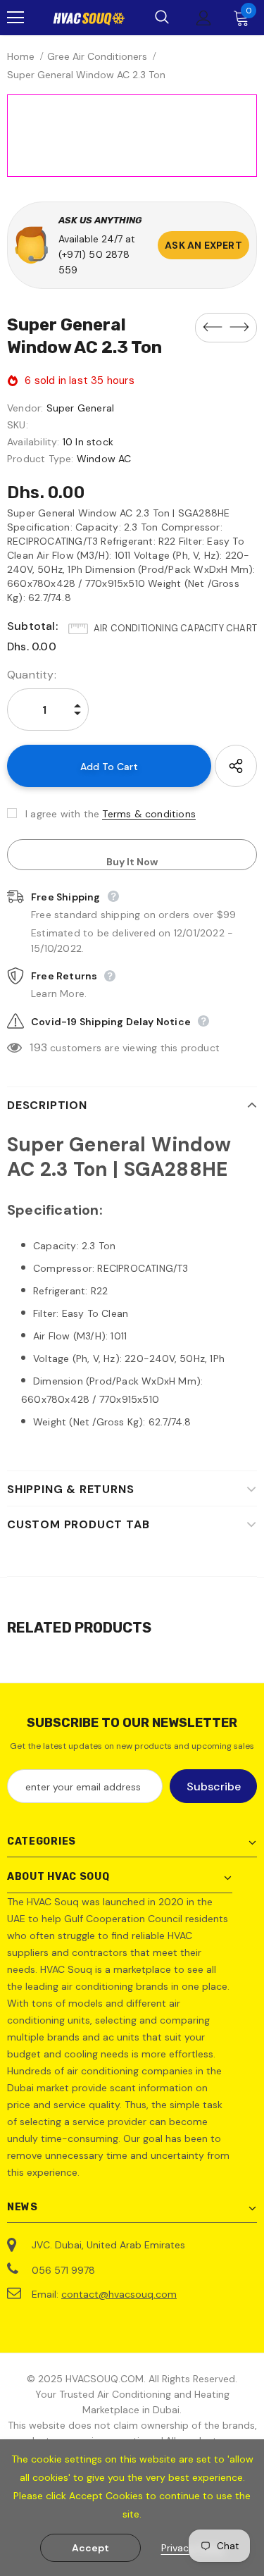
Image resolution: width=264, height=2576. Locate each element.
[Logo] (89, 18)
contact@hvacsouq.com (119, 2294)
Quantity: (32, 675)
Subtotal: (32, 626)
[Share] (236, 766)
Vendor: (25, 408)
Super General (81, 408)
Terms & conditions (149, 814)
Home (21, 56)
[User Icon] (204, 18)
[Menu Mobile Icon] (15, 18)
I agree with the (62, 814)
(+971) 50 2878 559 (94, 262)
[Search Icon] (162, 18)
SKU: (18, 425)
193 (38, 1047)
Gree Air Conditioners (97, 56)
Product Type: (40, 459)
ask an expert (203, 245)
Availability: (33, 442)
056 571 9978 (63, 2270)
